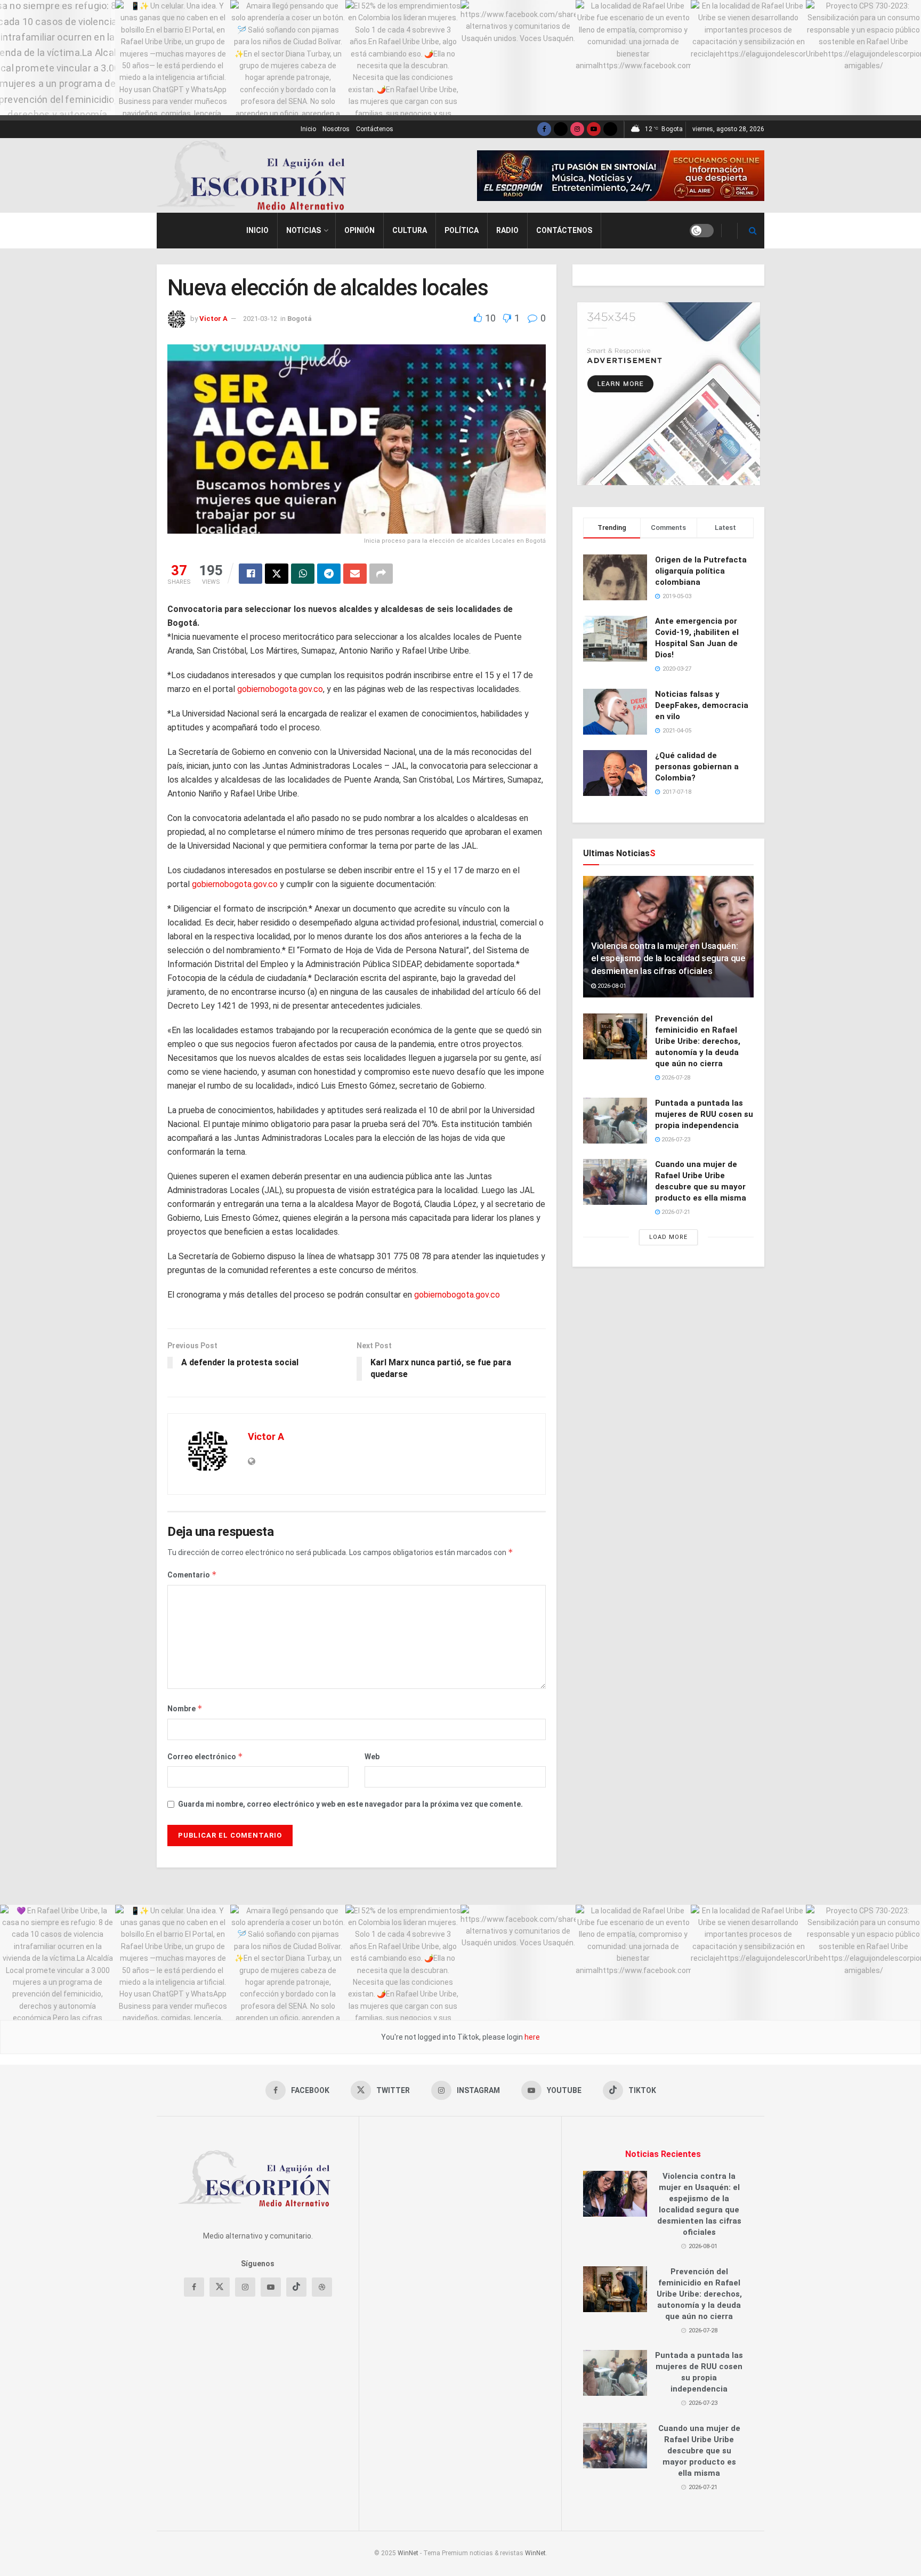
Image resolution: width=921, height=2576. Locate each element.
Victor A (213, 319)
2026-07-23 (675, 1140)
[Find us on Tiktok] (296, 2287)
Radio (507, 230)
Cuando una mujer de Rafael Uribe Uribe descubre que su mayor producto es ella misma (699, 2451)
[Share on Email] (355, 574)
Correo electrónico (205, 1756)
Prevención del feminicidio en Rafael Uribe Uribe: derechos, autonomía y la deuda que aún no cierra (698, 1041)
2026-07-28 (675, 1078)
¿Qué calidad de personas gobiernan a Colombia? (697, 767)
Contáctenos (375, 129)
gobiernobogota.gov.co (280, 689)
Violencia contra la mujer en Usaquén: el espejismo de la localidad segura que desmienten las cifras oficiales (668, 959)
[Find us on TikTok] (610, 129)
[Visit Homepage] (256, 175)
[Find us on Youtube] (594, 129)
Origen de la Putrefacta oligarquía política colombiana (701, 571)
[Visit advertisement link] (621, 176)
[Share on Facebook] (251, 574)
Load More (668, 1237)
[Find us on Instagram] (577, 129)
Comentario (192, 1575)
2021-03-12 (260, 319)
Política (462, 230)
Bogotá (300, 319)
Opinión (359, 230)
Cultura (410, 230)
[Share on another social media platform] (381, 574)
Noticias (304, 230)
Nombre (185, 1708)
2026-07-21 (675, 1212)
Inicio (308, 129)
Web (372, 1757)
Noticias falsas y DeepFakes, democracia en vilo (702, 705)
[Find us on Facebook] (544, 129)
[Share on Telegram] (329, 574)
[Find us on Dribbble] (322, 2287)
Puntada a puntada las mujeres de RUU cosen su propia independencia (704, 1114)
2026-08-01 (611, 986)
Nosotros (336, 129)
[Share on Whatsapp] (303, 574)
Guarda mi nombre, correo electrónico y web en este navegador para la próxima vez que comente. (350, 1804)
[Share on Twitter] (277, 574)
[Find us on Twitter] (561, 129)
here (531, 2037)
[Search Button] (753, 231)
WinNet (408, 2553)
